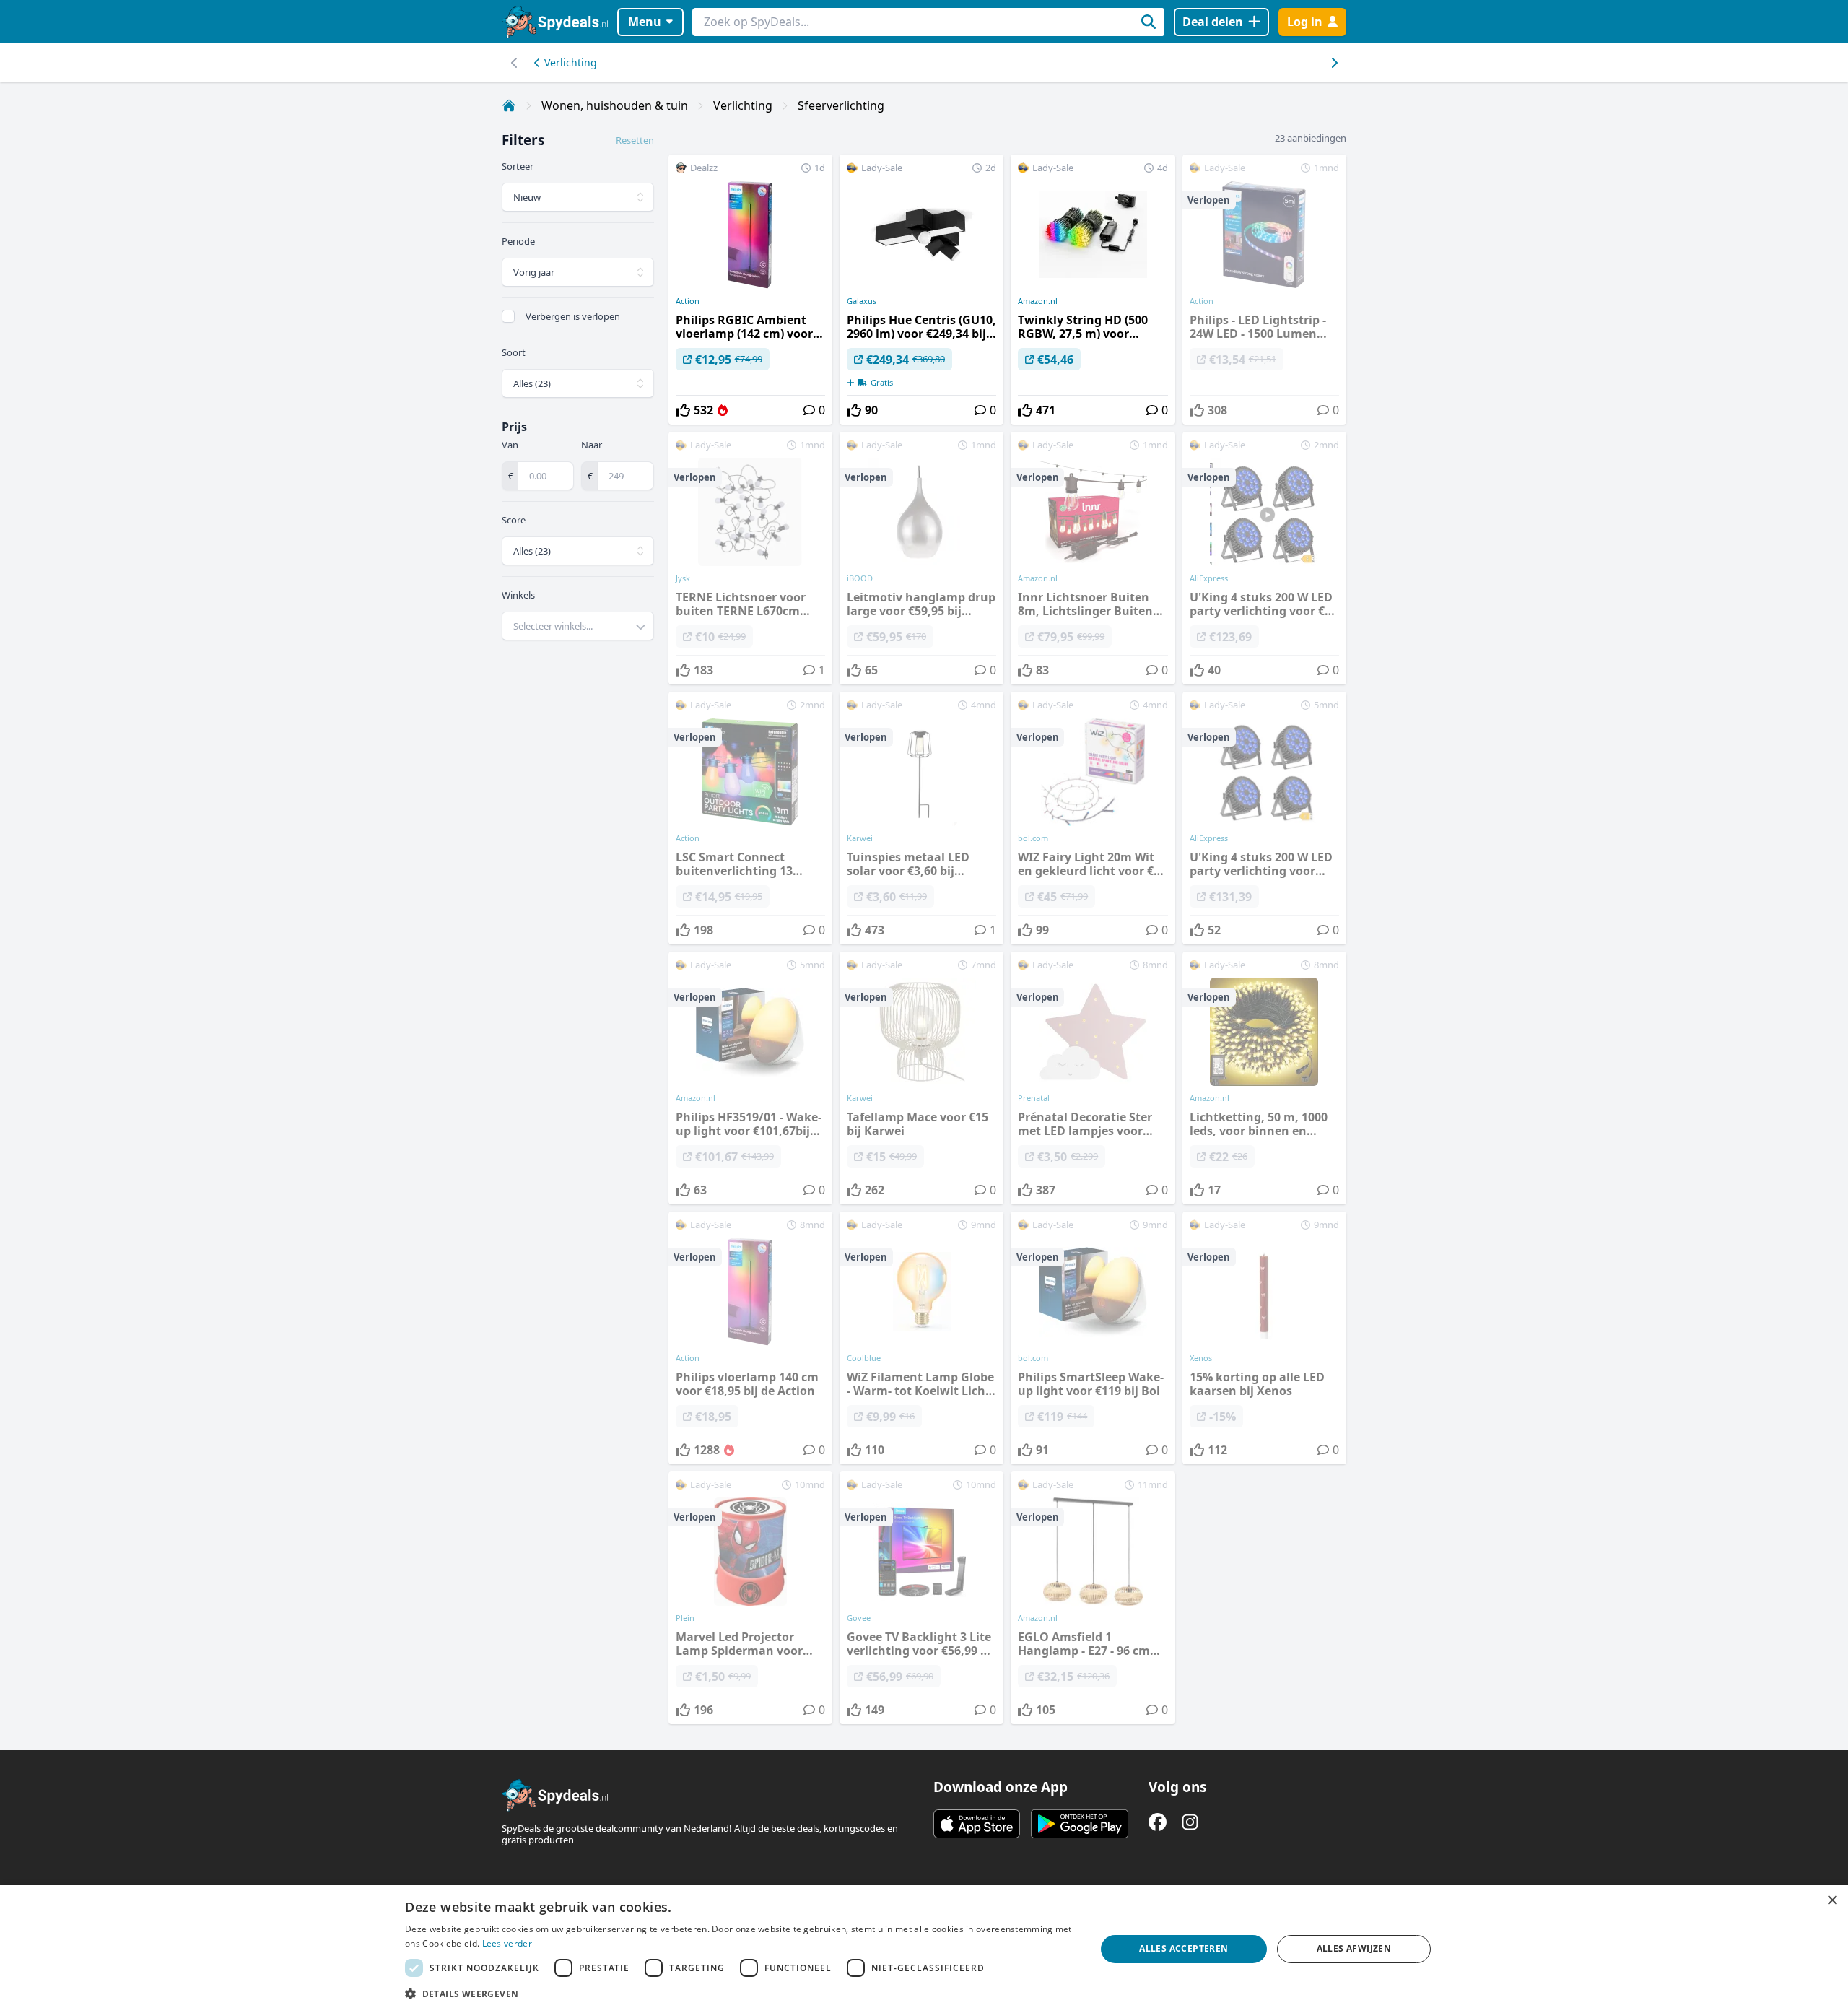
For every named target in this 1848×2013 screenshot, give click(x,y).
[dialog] (924, 1949)
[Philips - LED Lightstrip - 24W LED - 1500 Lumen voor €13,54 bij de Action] (1264, 290)
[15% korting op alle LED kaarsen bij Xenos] (1264, 1338)
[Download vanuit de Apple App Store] (977, 1824)
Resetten (635, 140)
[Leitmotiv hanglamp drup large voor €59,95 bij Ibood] (921, 558)
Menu (645, 22)
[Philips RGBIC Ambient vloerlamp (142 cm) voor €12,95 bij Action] (750, 290)
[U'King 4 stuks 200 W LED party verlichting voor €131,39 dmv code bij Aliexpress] (1264, 818)
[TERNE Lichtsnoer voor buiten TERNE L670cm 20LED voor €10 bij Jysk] (750, 558)
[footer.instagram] (1190, 1822)
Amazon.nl (1038, 301)
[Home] (509, 105)
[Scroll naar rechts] (514, 63)
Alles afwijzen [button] (1354, 1948)
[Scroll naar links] (1334, 63)
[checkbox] (508, 316)
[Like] (683, 410)
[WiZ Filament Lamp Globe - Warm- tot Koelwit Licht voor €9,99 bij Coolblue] (921, 1338)
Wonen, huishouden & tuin (615, 105)
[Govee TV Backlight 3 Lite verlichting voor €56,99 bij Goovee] (921, 1598)
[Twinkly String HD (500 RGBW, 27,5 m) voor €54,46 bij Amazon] (1093, 290)
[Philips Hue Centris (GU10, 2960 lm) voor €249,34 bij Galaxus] (921, 290)
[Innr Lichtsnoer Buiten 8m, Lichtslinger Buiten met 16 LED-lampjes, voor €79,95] (1093, 558)
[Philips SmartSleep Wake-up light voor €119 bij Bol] (1093, 1338)
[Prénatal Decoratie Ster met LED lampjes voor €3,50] (1093, 1078)
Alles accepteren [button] (1184, 1948)
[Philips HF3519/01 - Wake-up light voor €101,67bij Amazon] (750, 1078)
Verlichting (571, 62)
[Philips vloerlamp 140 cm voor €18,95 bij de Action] (750, 1338)
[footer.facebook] (1158, 1822)
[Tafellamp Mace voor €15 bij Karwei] (921, 1078)
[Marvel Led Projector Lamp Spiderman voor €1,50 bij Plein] (750, 1598)
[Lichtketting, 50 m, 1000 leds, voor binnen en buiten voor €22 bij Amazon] (1264, 1078)
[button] (740, 1994)
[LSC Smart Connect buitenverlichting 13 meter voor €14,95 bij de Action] (750, 818)
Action (688, 301)
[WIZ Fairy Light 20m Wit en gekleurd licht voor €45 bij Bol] (1093, 818)
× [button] (1832, 1901)
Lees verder (507, 1943)
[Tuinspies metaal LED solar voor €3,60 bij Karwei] (921, 818)
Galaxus (862, 301)
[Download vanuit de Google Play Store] (1080, 1824)
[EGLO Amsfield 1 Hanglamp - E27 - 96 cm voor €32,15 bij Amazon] (1093, 1598)
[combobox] (578, 626)
